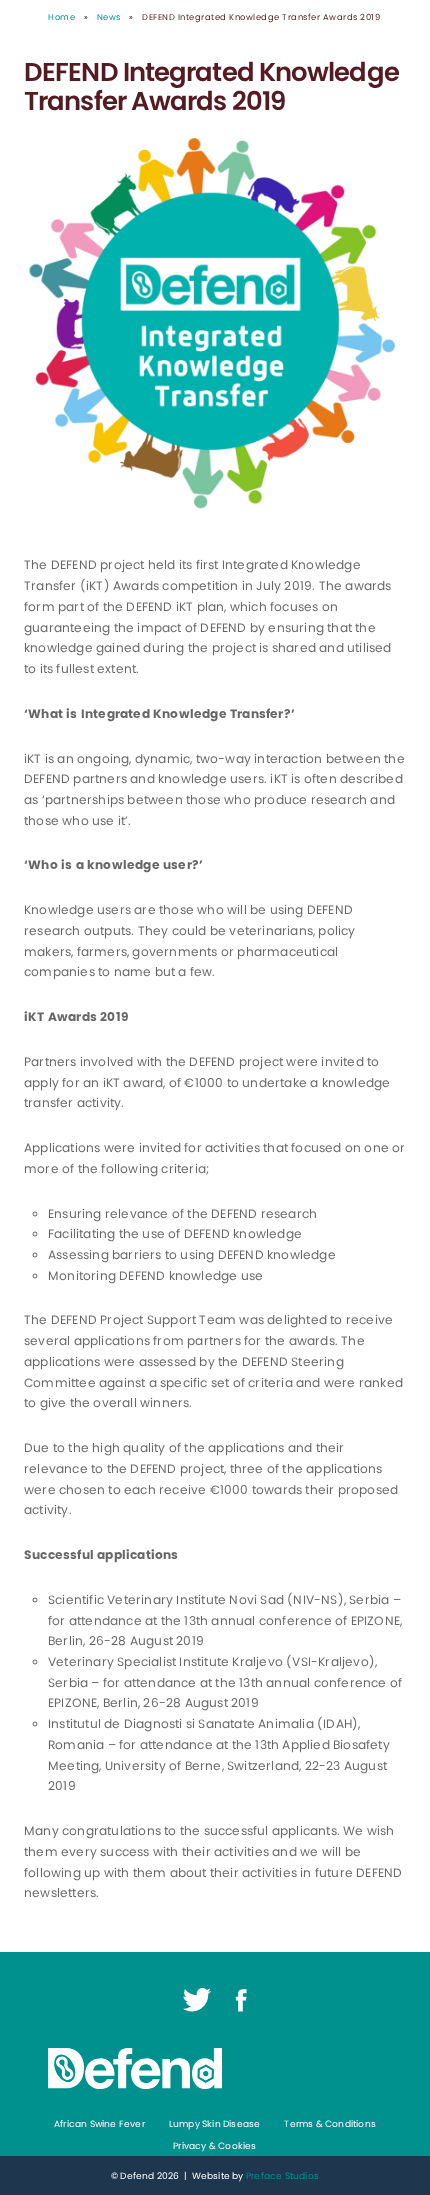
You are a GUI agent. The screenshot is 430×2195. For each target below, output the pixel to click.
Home (61, 17)
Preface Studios (282, 2175)
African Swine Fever (99, 2123)
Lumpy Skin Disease (215, 2123)
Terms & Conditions (330, 2123)
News (109, 17)
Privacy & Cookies (214, 2145)
